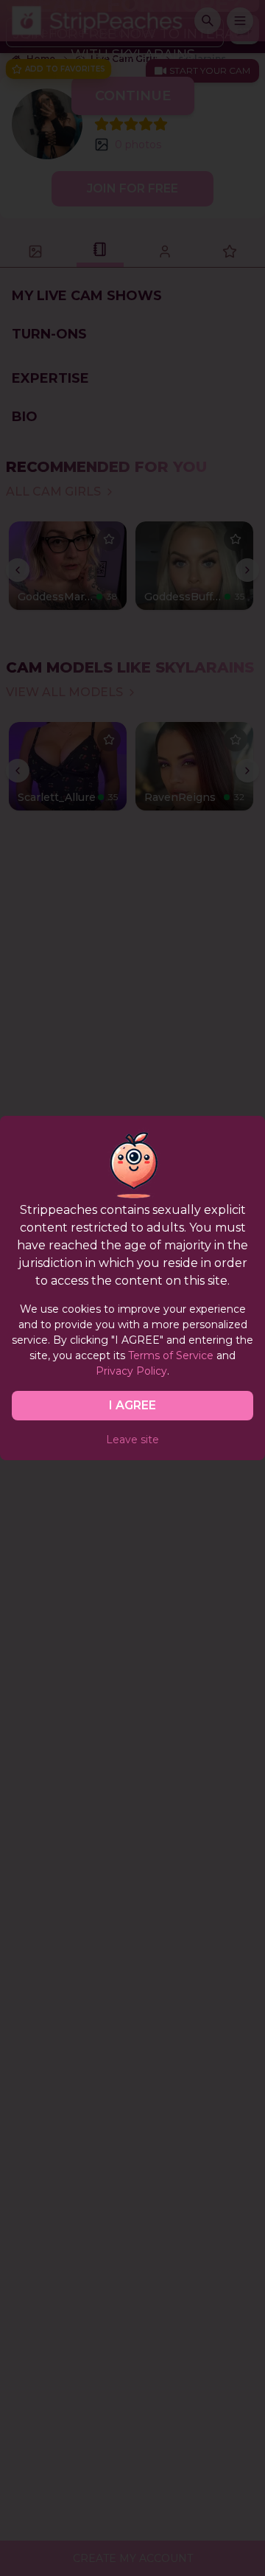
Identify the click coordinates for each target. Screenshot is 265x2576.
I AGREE (132, 1405)
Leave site (132, 1440)
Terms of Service (171, 1355)
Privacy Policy (131, 1371)
